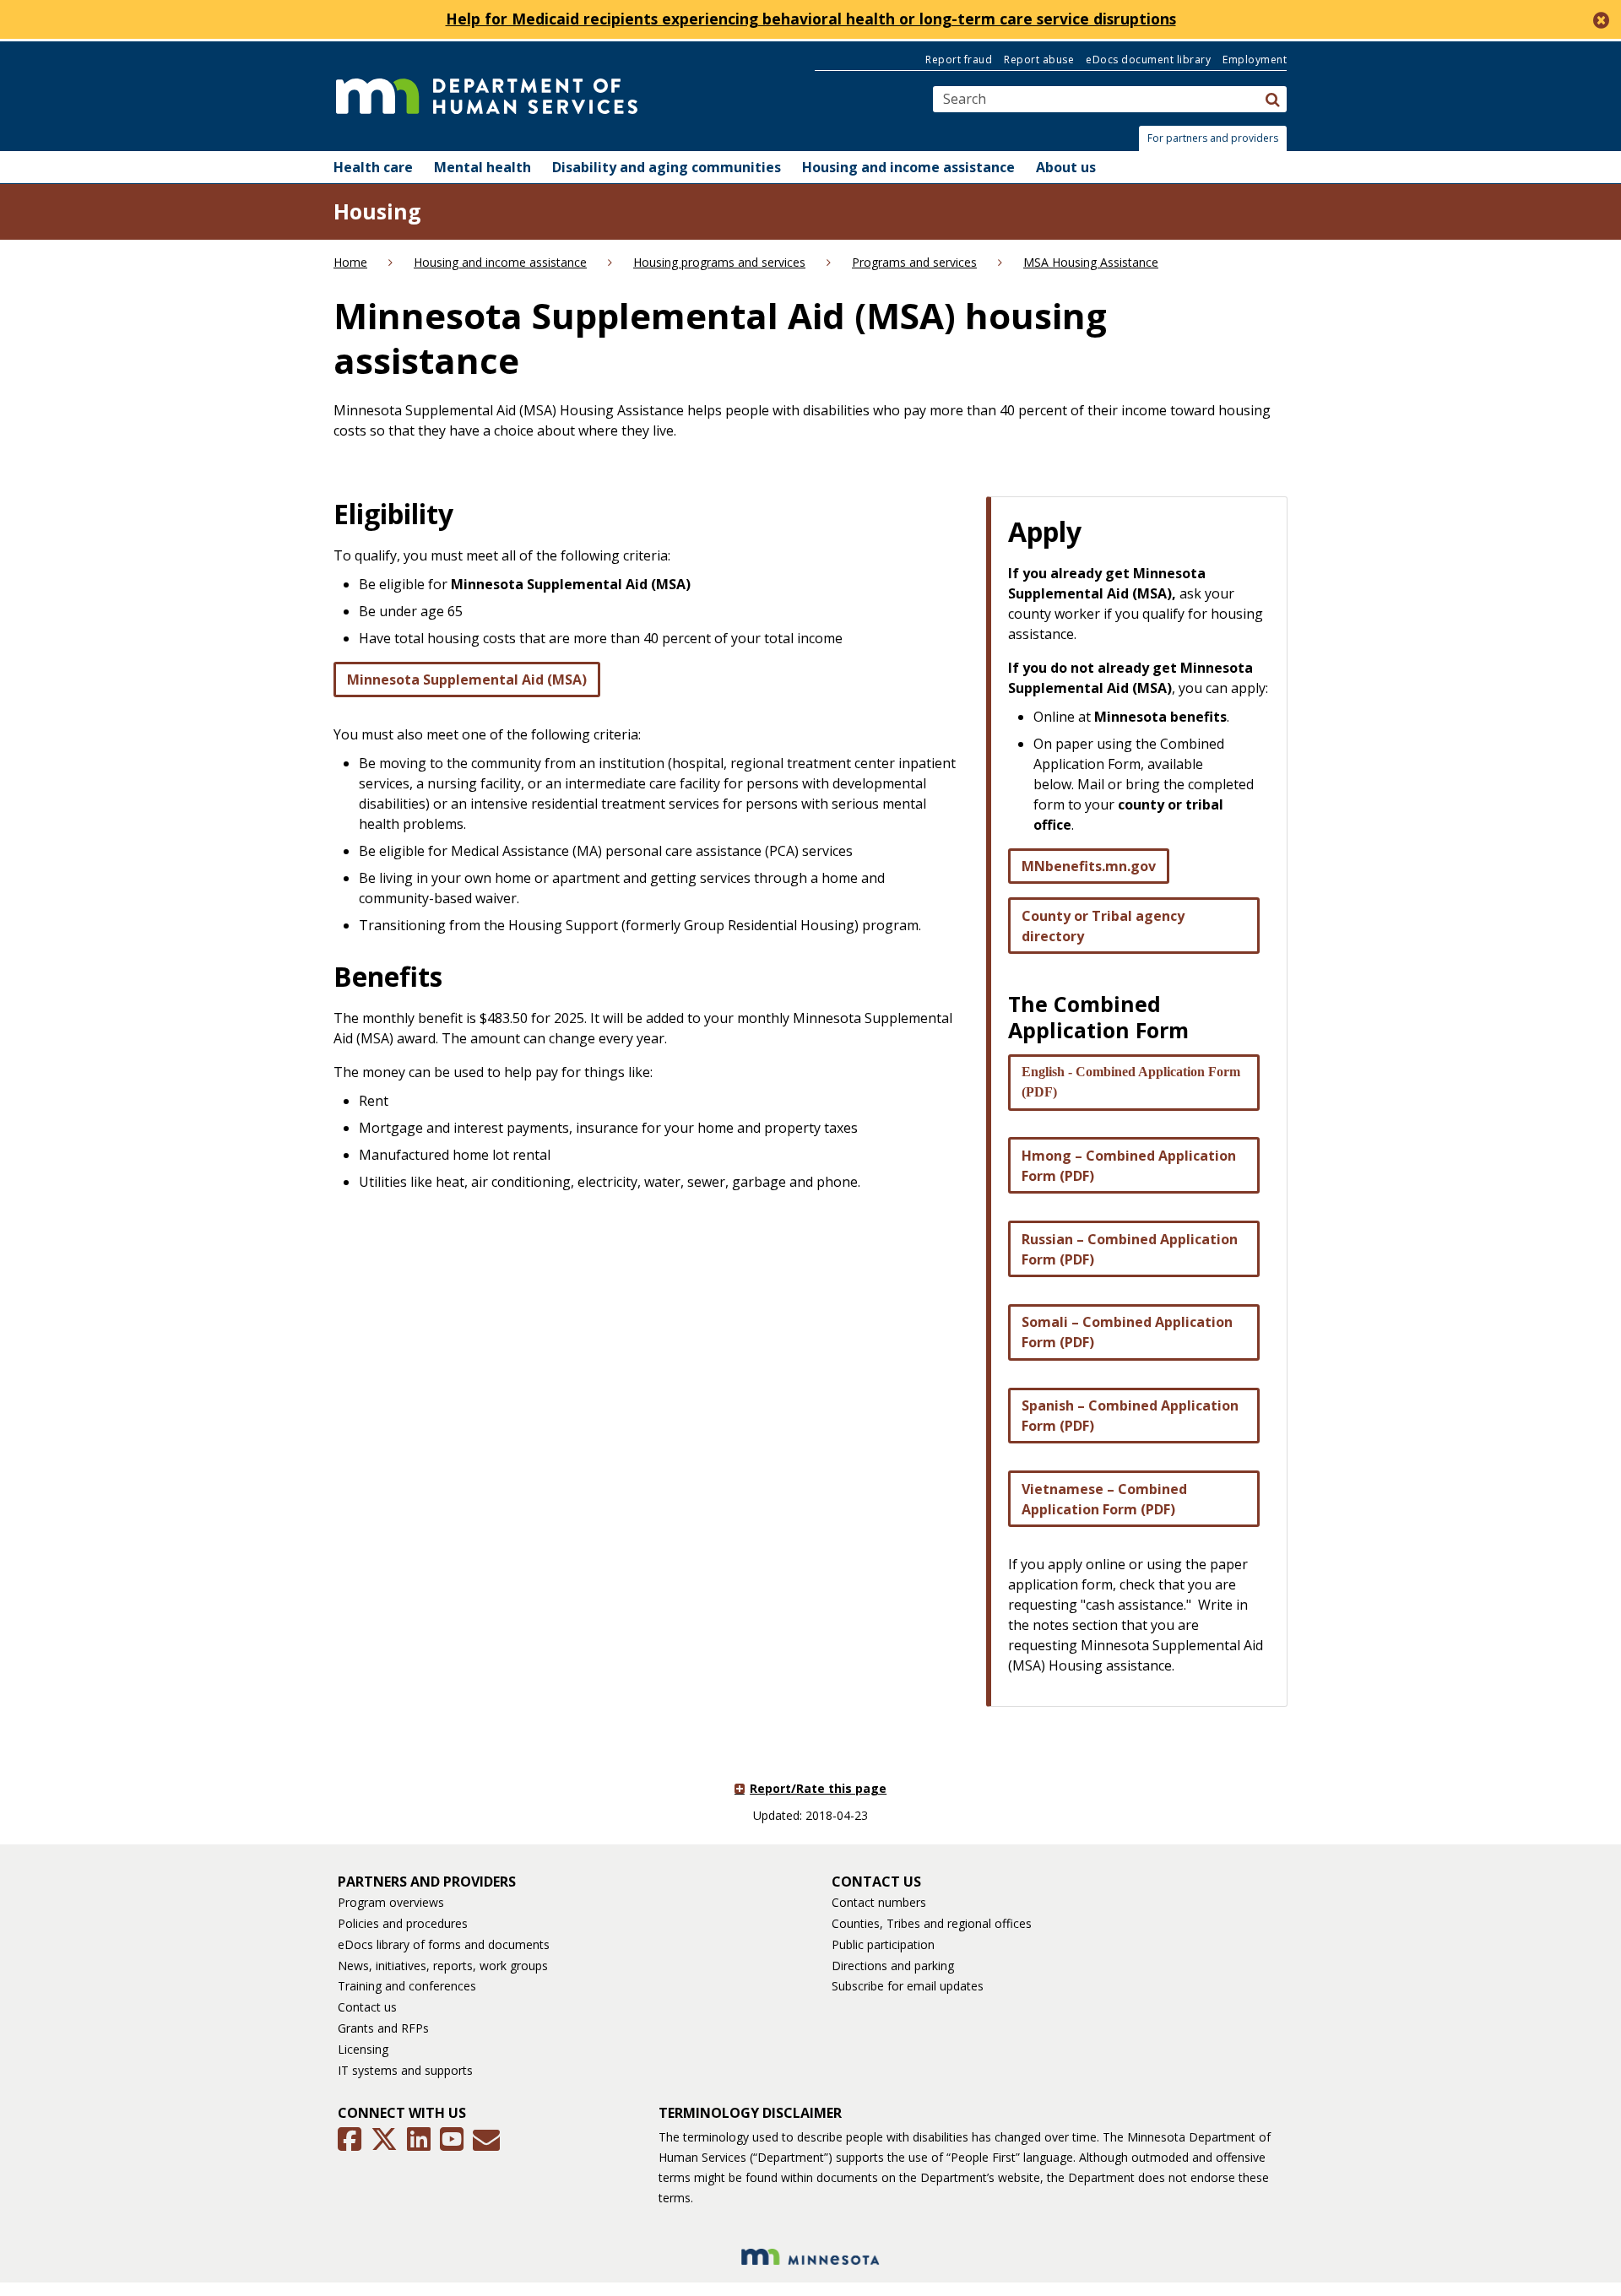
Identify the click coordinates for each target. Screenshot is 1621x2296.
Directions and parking (893, 1966)
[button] (1217, 138)
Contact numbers (879, 1902)
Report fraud (959, 60)
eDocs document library (1148, 60)
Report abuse (1039, 60)
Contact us (367, 2007)
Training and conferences (407, 1986)
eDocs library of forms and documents (444, 1944)
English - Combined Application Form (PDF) (1131, 1082)
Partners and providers (427, 1882)
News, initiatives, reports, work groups (443, 1966)
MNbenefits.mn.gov (1089, 866)
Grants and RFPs (383, 2028)
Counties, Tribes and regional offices (932, 1923)
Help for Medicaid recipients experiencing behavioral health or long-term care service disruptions (811, 19)
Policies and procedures (403, 1923)
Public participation (883, 1944)
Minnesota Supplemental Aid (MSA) (467, 680)
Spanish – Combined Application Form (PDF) (1130, 1416)
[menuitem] (373, 167)
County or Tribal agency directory (1103, 926)
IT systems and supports (405, 2070)
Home (350, 262)
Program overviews (391, 1902)
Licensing (363, 2049)
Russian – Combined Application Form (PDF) (1130, 1249)
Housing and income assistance (500, 262)
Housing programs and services (719, 262)
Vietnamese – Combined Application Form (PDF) (1104, 1499)
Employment (1255, 60)
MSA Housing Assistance (1091, 262)
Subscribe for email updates (908, 1986)
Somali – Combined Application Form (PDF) (1127, 1332)
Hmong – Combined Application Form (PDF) (1129, 1166)
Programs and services (914, 262)
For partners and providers (1213, 138)
